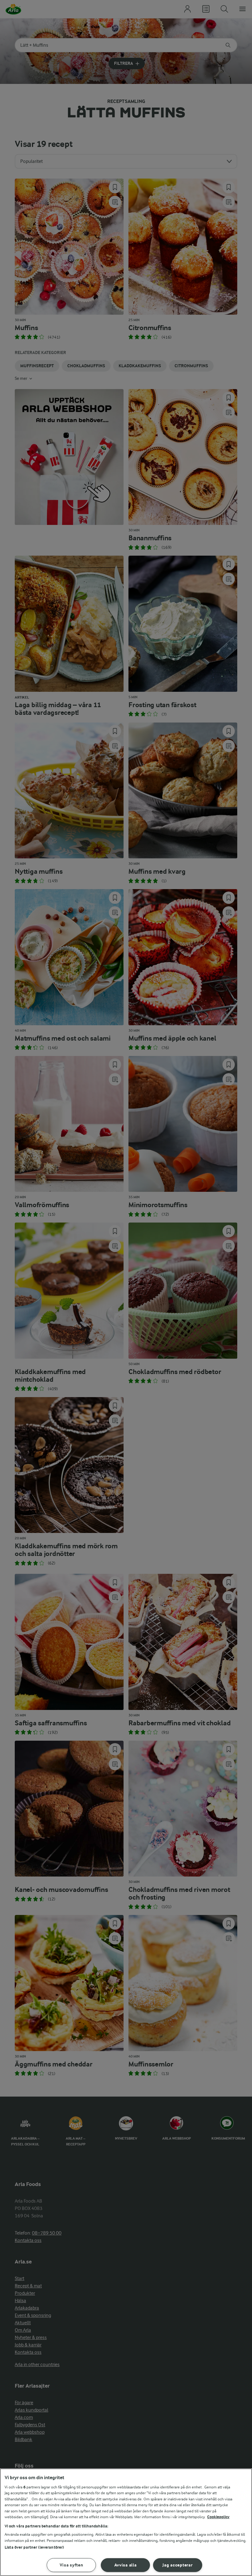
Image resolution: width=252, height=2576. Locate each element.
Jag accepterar (177, 2565)
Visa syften (71, 2565)
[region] (126, 2522)
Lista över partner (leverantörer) (34, 2547)
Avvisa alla (126, 2565)
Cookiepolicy (218, 2517)
